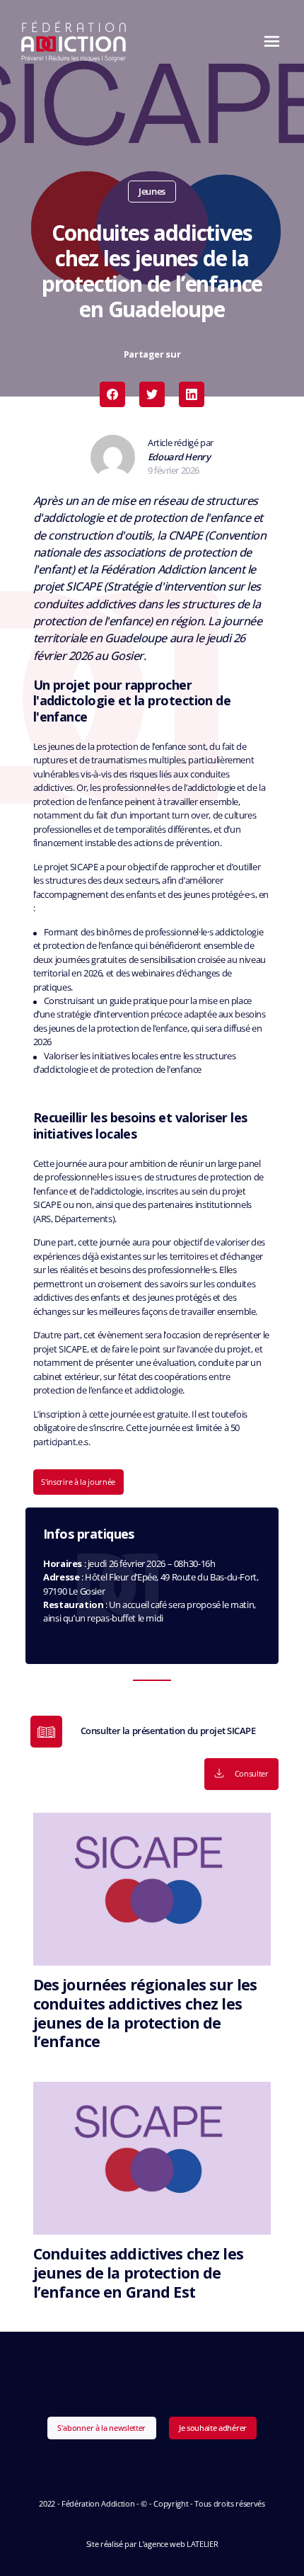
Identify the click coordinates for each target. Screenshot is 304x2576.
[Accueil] (74, 41)
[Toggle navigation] (268, 41)
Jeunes (152, 191)
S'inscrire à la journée (78, 1482)
